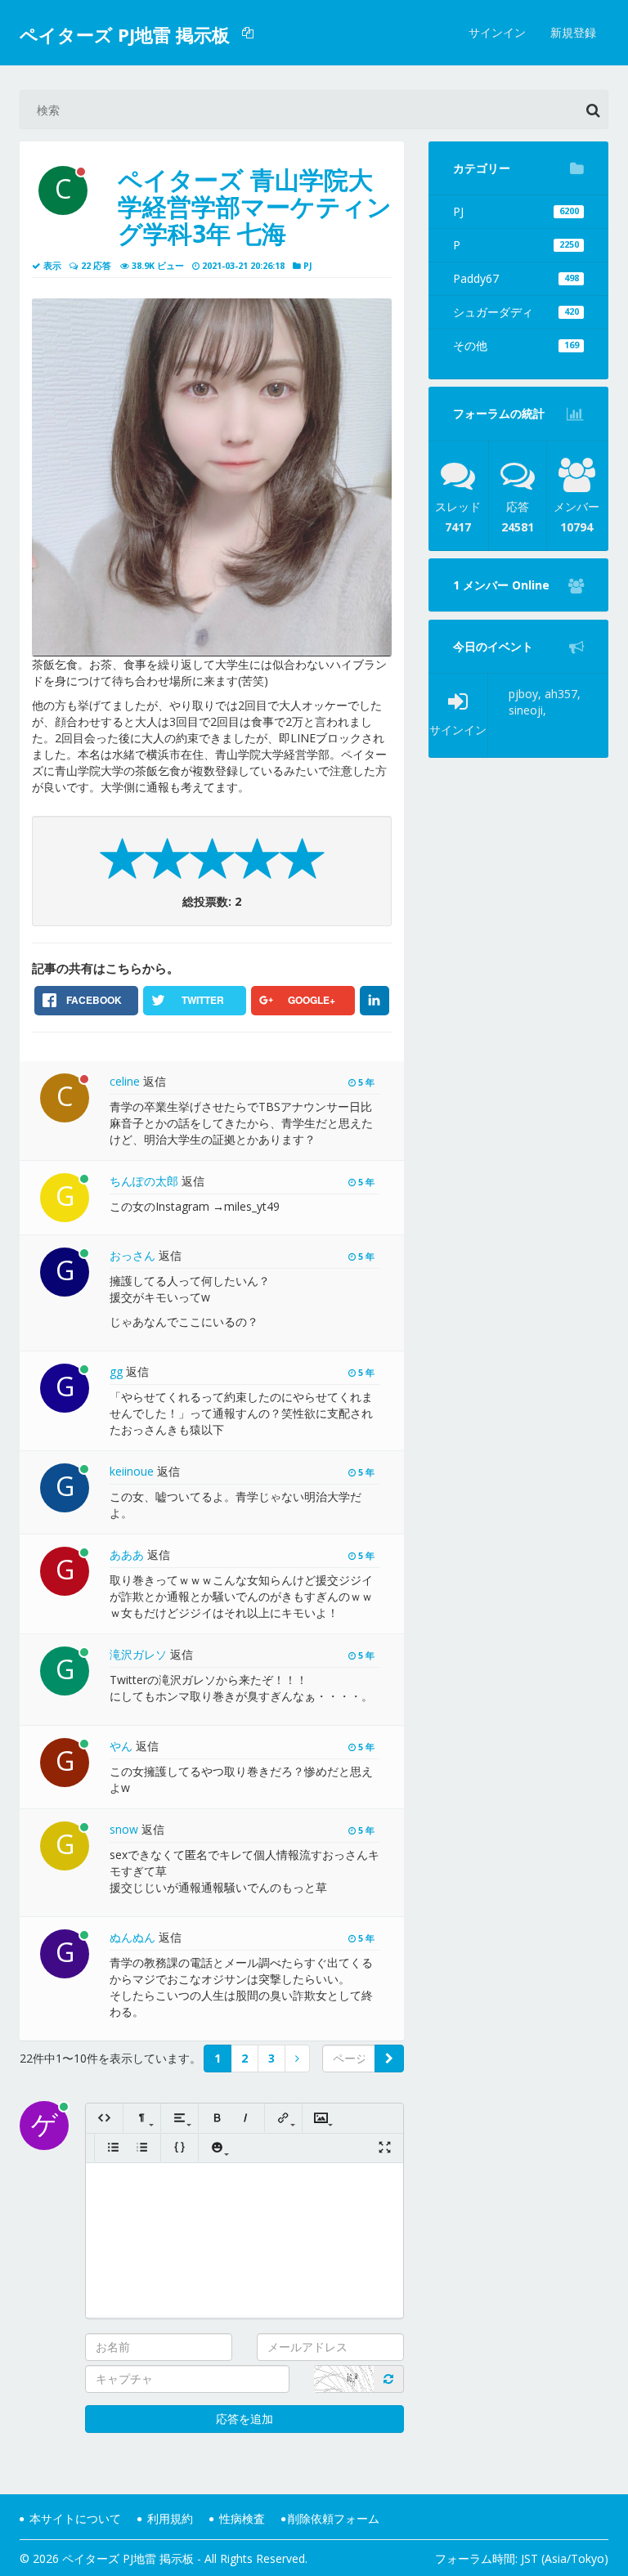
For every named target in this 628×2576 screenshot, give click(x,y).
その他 (516, 345)
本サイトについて (74, 2518)
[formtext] (142, 2118)
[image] (321, 2118)
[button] (250, 33)
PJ (516, 211)
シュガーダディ (516, 312)
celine (125, 1081)
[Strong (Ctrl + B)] (217, 2118)
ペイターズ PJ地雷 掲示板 (125, 34)
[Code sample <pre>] (179, 2147)
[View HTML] (104, 2118)
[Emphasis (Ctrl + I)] (246, 2118)
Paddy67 (516, 278)
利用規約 (168, 2518)
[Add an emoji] (217, 2147)
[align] (179, 2118)
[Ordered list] (142, 2147)
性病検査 (240, 2518)
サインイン (497, 32)
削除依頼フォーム (334, 2518)
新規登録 (573, 32)
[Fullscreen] (385, 2147)
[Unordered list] (113, 2147)
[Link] (283, 2118)
